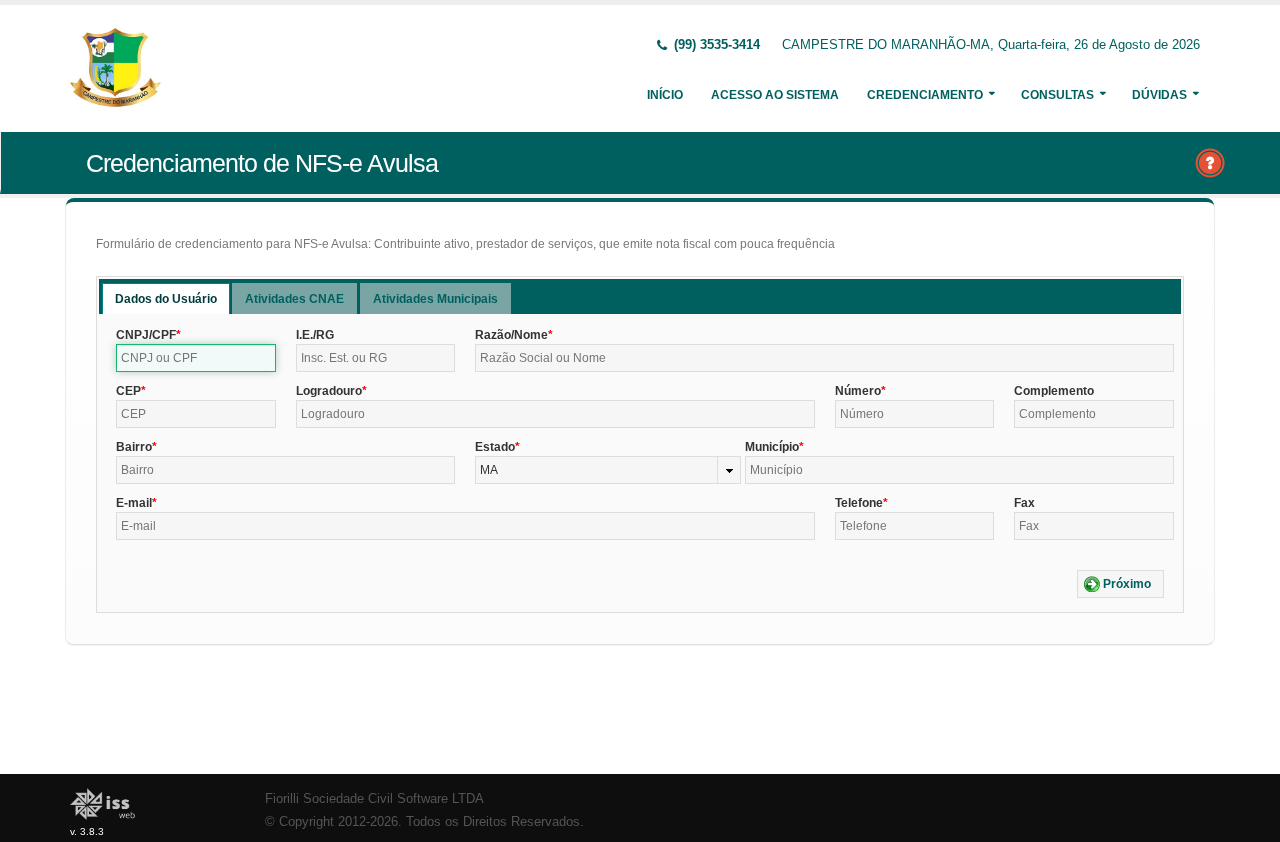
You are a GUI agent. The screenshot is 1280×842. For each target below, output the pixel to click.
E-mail (134, 503)
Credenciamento (925, 95)
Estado (495, 447)
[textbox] (196, 358)
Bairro (134, 447)
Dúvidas (1159, 95)
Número (858, 391)
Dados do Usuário (166, 299)
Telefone (859, 503)
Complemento (1054, 391)
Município (772, 447)
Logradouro (329, 391)
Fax (1024, 503)
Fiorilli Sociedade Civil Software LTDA (374, 799)
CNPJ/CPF (146, 335)
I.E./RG (315, 335)
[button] (1120, 584)
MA (489, 470)
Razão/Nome (511, 335)
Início (665, 95)
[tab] (166, 298)
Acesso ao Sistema (775, 95)
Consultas (1057, 95)
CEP (128, 391)
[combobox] (607, 470)
